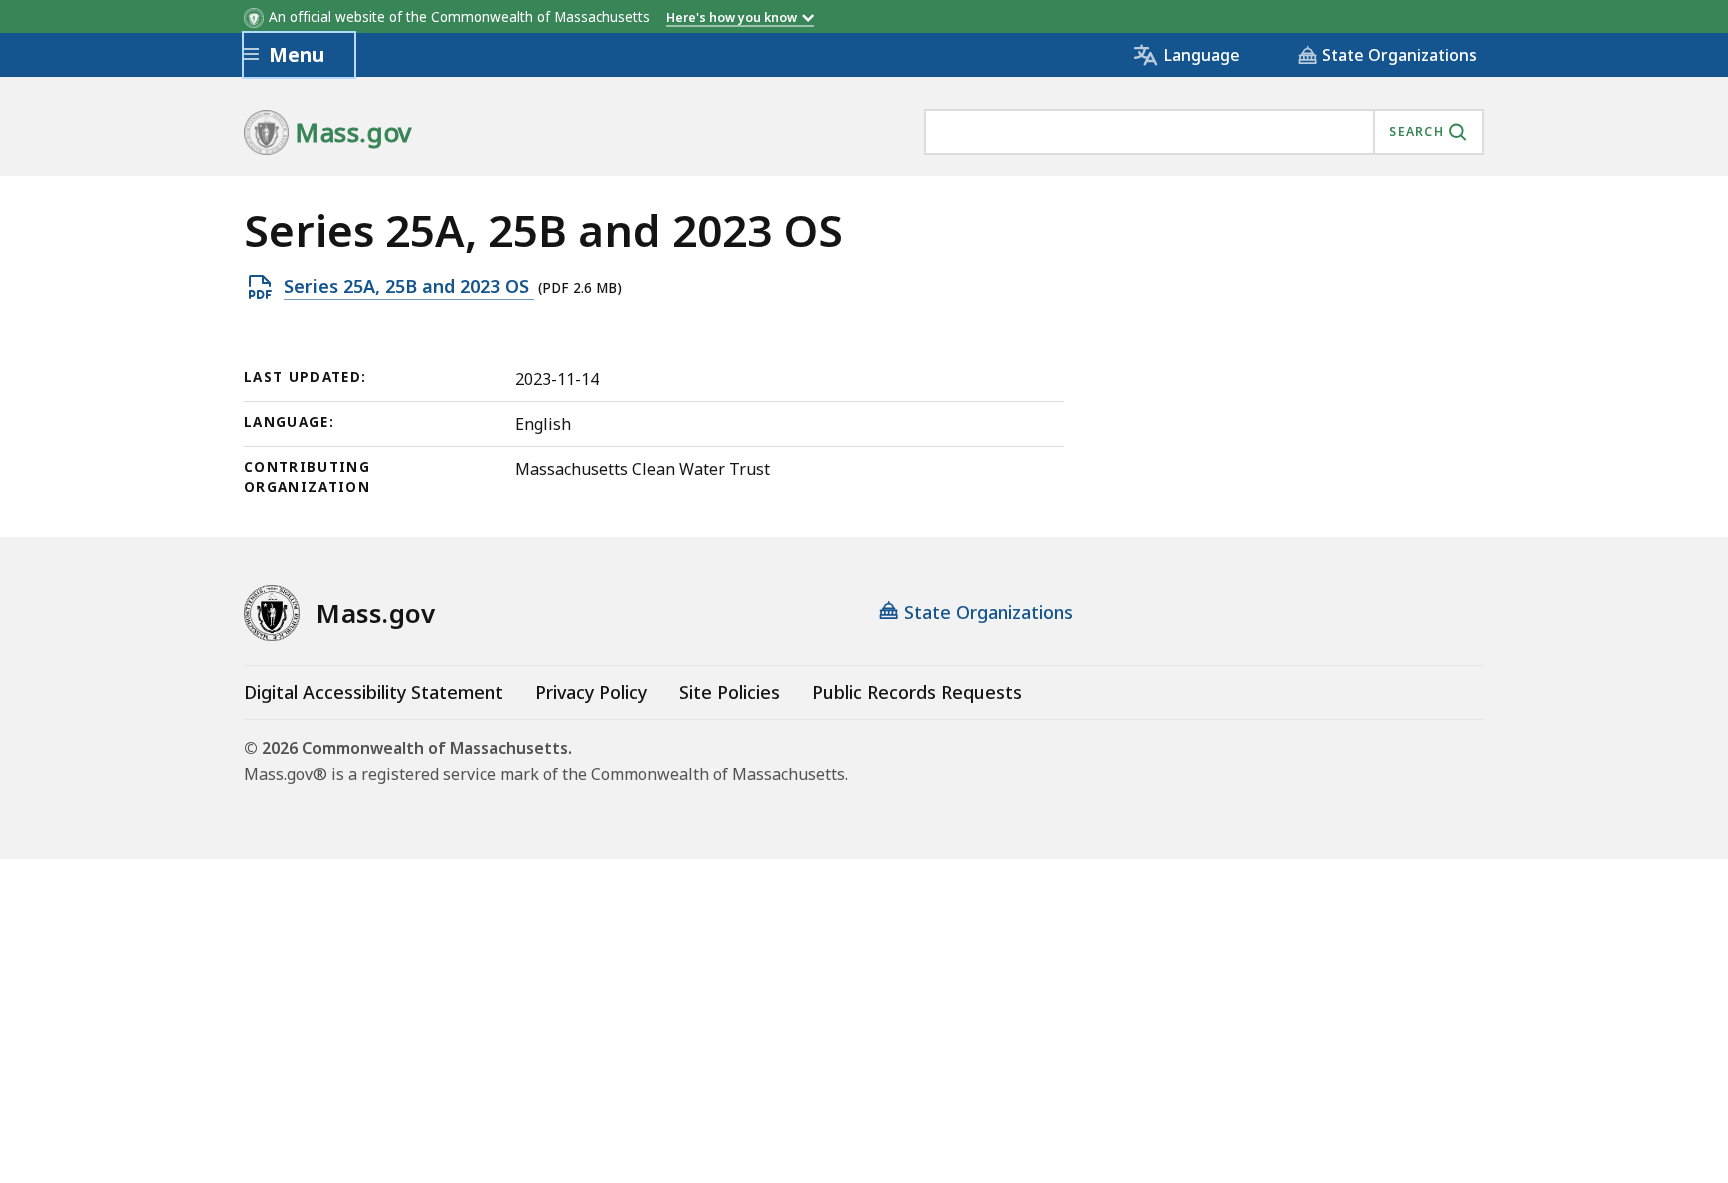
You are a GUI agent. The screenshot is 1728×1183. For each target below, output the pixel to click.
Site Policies (729, 692)
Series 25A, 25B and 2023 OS (409, 287)
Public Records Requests (917, 692)
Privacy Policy (591, 692)
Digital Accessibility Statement (373, 692)
